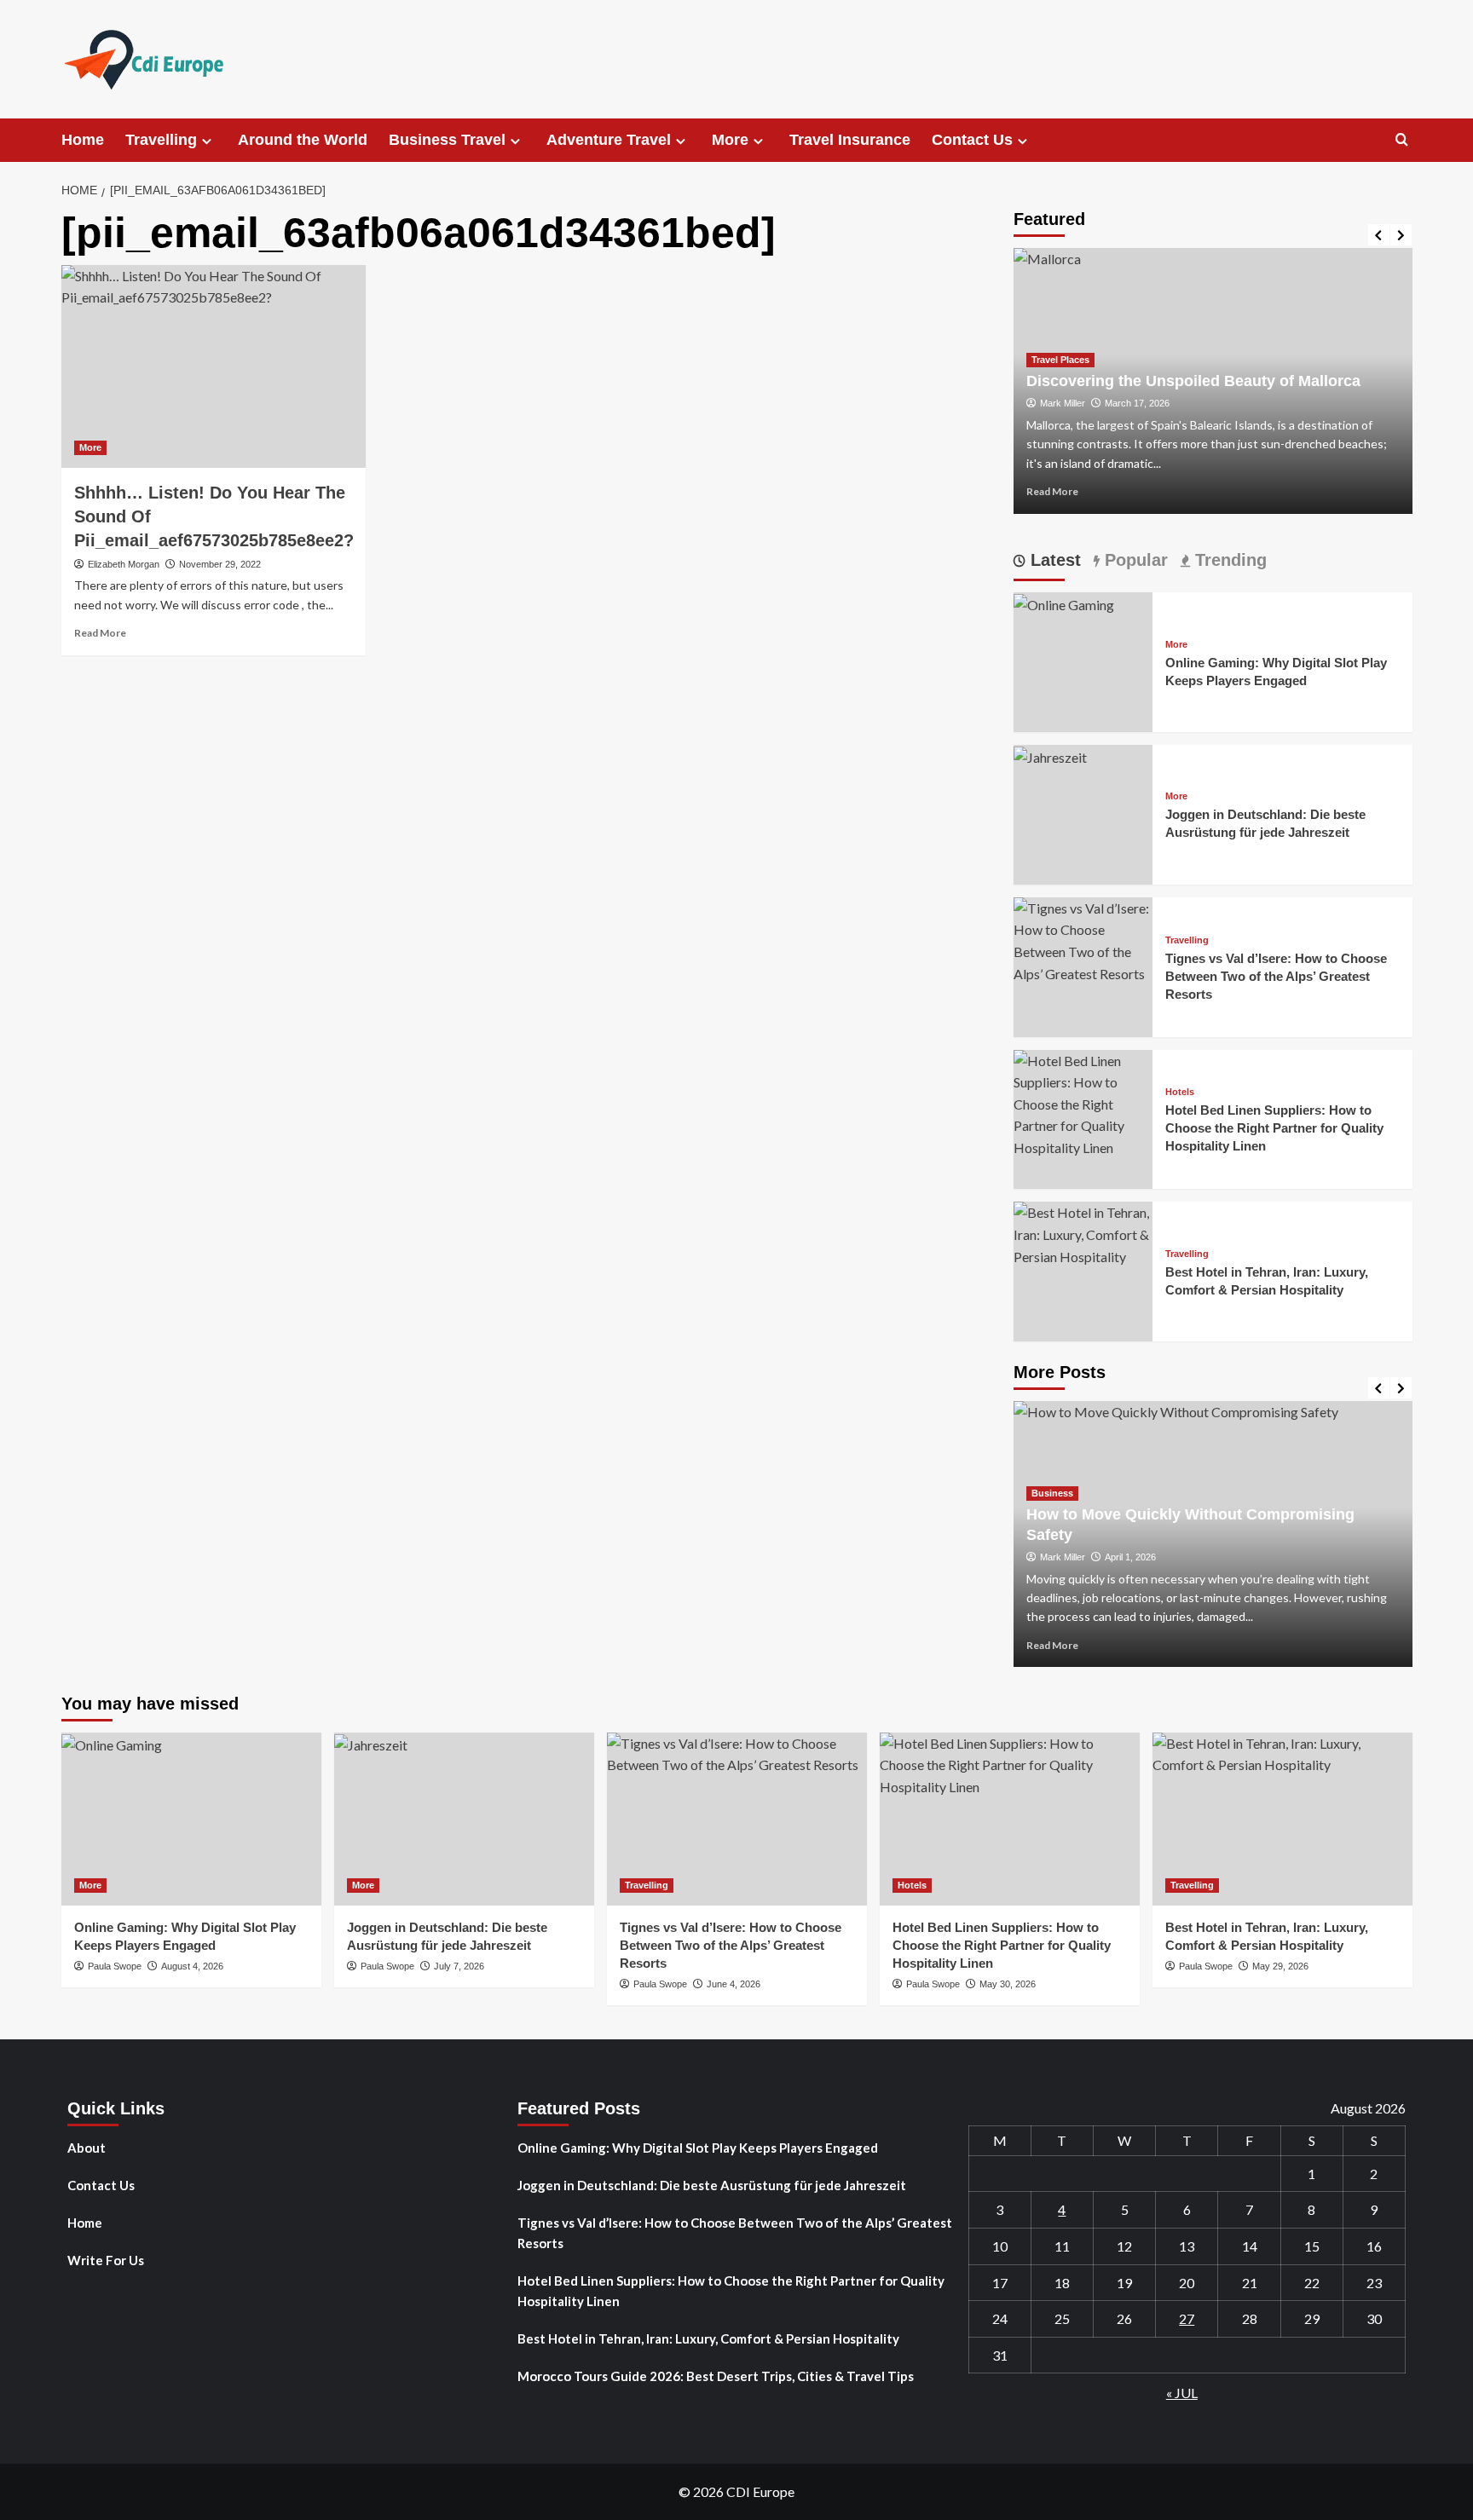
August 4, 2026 (192, 1966)
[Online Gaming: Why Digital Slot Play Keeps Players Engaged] (1064, 603)
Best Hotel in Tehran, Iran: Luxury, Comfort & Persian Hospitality (708, 2338)
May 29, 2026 (1280, 1966)
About (87, 2148)
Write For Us (106, 2260)
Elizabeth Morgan (124, 564)
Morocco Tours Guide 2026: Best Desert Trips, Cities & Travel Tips (716, 2376)
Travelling (161, 140)
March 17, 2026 (1137, 403)
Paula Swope (115, 1966)
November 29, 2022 (220, 564)
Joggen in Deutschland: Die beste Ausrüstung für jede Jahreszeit (712, 2185)
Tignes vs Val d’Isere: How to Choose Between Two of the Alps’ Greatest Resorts (1276, 976)
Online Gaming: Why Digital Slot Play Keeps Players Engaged (698, 2148)
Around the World (303, 140)
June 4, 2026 (734, 1984)
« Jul (1182, 2393)
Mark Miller (1063, 403)
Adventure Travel (609, 140)
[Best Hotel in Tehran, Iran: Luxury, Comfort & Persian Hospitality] (1083, 1233)
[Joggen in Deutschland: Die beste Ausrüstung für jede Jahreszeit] (1050, 755)
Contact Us (972, 140)
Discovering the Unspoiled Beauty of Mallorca (1193, 381)
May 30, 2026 (1008, 1984)
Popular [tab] (1134, 560)
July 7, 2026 (459, 1966)
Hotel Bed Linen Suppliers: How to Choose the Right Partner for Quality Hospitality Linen (1274, 1128)
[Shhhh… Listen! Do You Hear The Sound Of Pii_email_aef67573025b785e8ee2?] (214, 366)
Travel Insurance (850, 140)
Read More (100, 633)
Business (1052, 1493)
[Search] (1402, 140)
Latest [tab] (1053, 560)
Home (83, 140)
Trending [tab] (1228, 560)
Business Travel (447, 140)
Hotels (1180, 1092)
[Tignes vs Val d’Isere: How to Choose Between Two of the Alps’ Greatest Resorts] (1083, 939)
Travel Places (1060, 360)
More (730, 140)
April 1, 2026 (1130, 1557)
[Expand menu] (207, 141)
